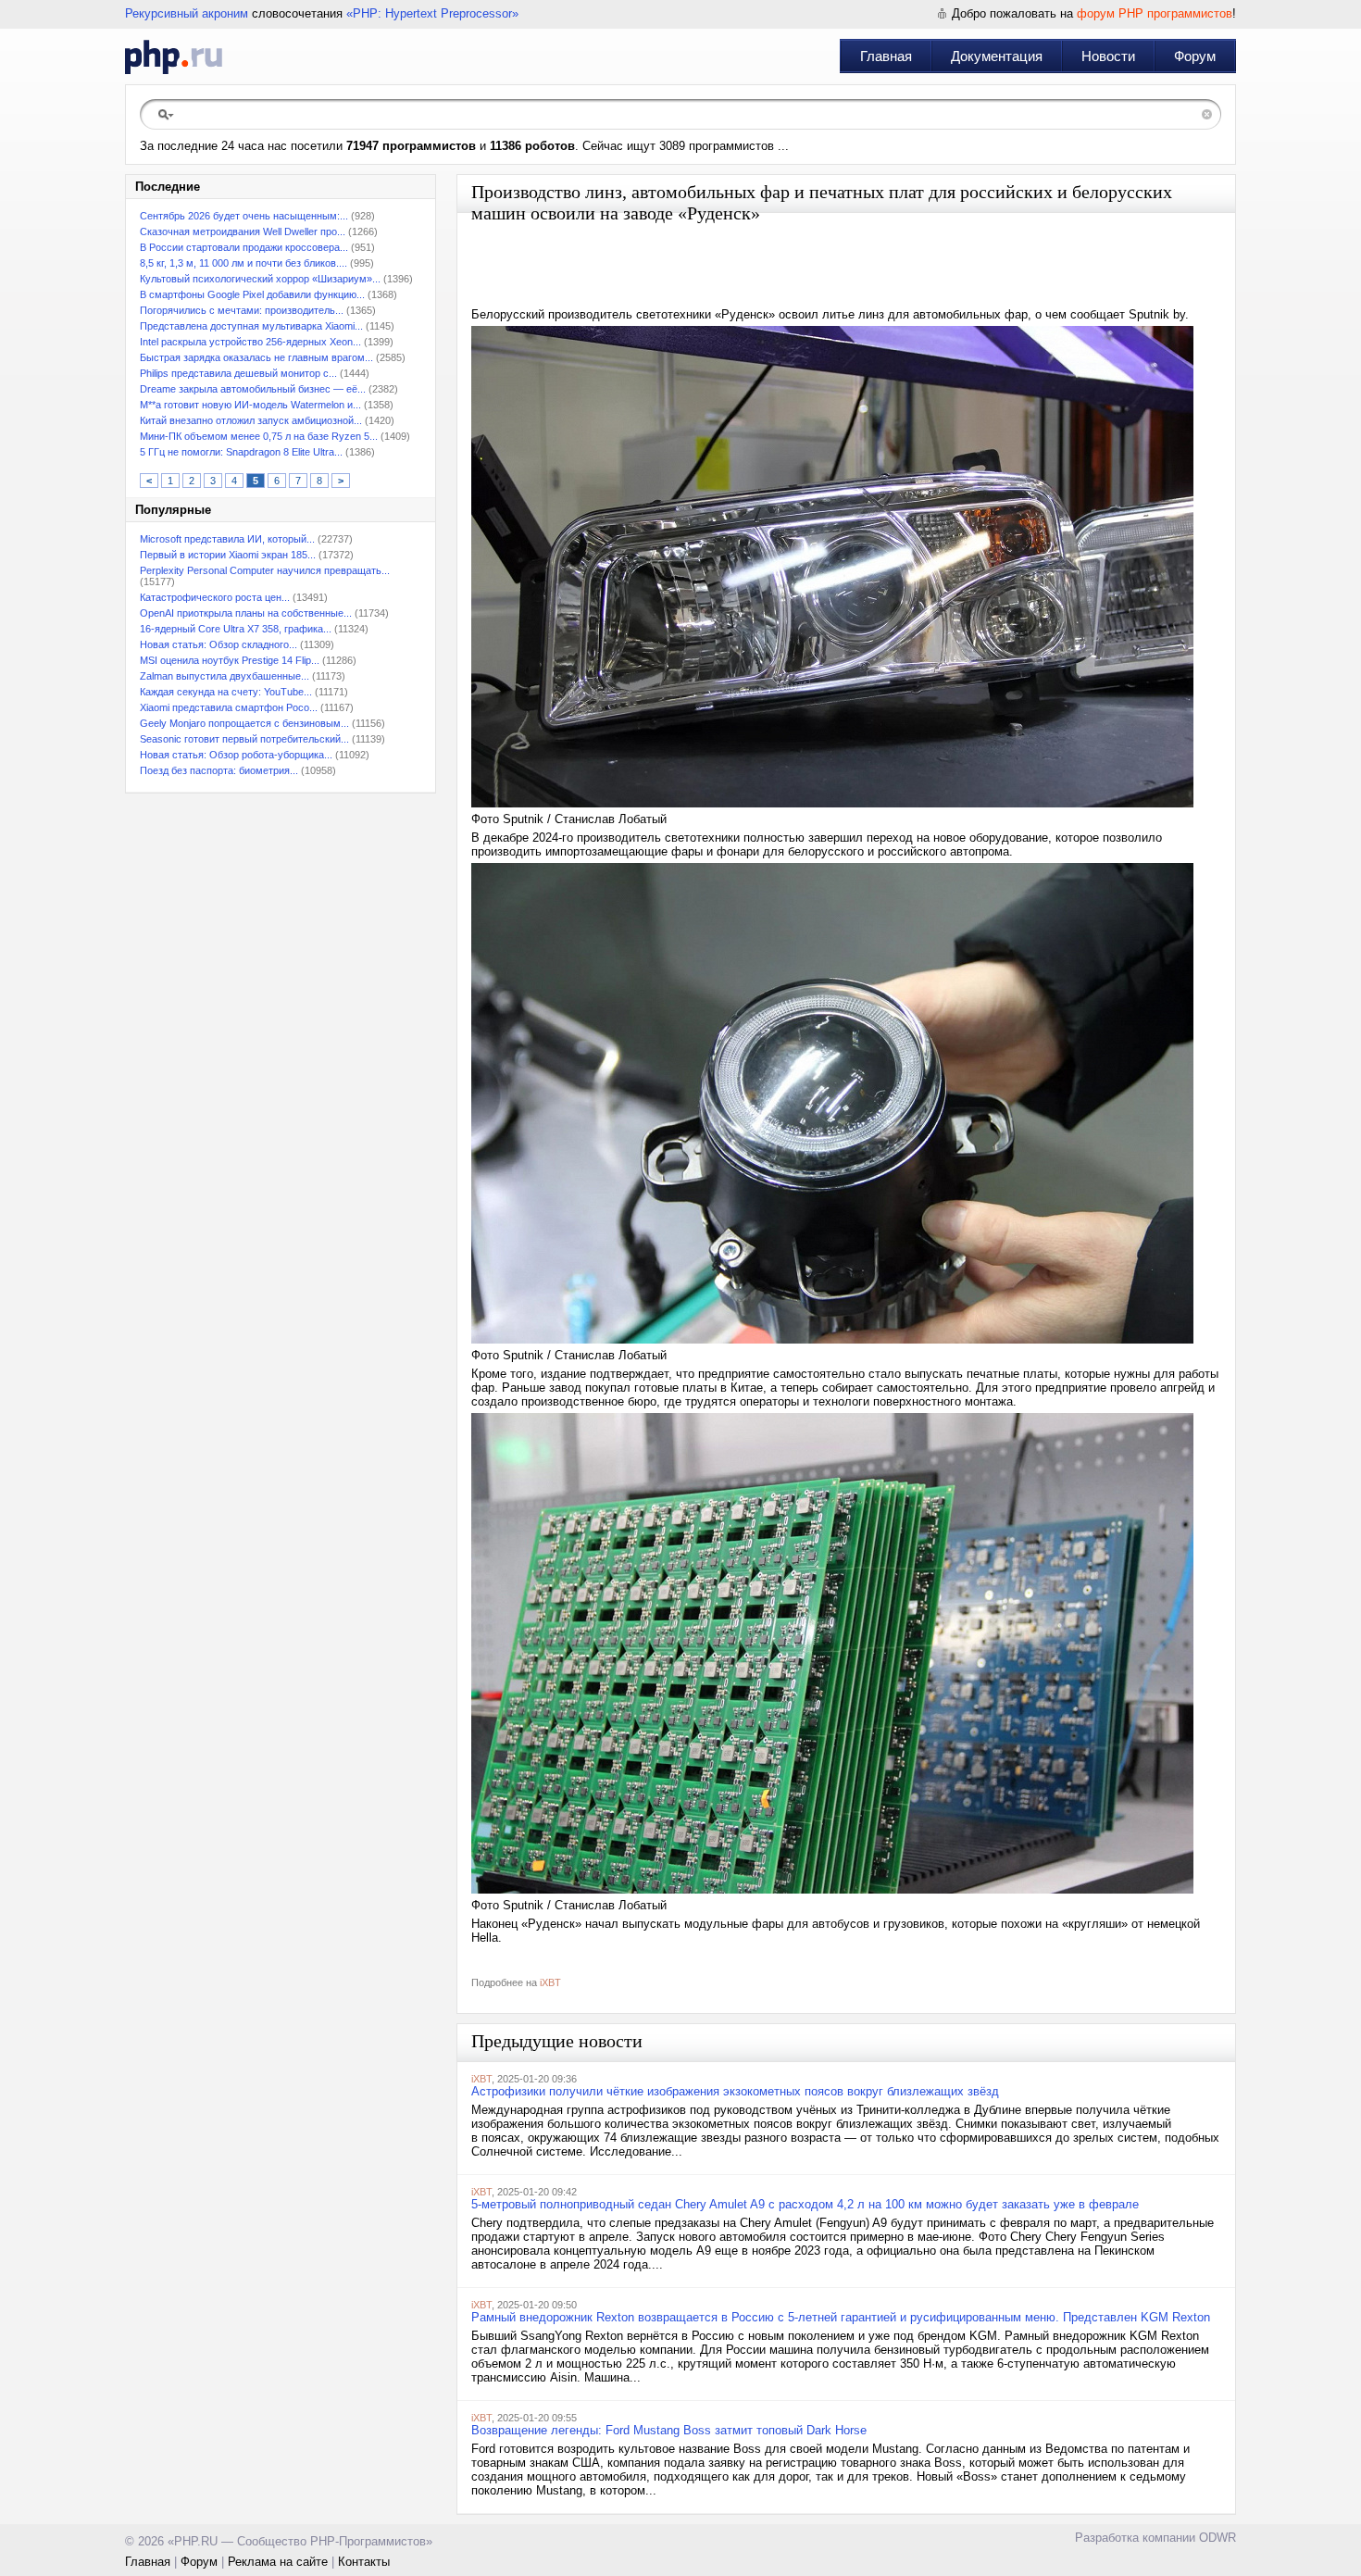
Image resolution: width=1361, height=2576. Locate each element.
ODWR (1217, 2538)
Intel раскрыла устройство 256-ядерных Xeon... (250, 342)
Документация (997, 56)
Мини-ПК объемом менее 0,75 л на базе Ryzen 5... (259, 436)
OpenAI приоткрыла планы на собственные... (246, 613)
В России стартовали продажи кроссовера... (244, 247)
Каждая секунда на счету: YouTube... (226, 692)
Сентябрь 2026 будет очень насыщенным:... (244, 216)
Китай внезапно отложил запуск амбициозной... (251, 420)
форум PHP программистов (1155, 13)
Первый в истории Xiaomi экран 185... (228, 555)
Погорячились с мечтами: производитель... (242, 310)
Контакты (364, 2562)
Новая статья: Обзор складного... (219, 644)
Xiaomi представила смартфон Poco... (229, 707)
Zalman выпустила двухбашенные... (225, 676)
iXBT (550, 1982)
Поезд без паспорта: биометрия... (219, 770)
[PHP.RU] (174, 56)
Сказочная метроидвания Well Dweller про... (243, 231)
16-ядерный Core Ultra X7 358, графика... (236, 629)
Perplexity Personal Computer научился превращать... (265, 570)
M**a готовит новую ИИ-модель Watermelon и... (250, 405)
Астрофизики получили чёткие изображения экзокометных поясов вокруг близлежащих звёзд (735, 2091)
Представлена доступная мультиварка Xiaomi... (251, 326)
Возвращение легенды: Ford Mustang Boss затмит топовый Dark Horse (669, 2430)
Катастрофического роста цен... (215, 597)
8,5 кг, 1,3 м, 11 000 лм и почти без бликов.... (243, 263)
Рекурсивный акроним (187, 13)
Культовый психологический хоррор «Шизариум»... (260, 279)
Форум (1195, 56)
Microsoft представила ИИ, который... (227, 539)
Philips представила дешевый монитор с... (238, 373)
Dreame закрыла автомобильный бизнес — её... (253, 389)
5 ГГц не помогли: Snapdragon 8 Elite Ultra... (241, 452)
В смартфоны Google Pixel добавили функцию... (252, 294)
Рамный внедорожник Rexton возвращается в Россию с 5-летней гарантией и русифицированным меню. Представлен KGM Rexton (841, 2317)
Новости (1108, 56)
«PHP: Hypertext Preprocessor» (432, 13)
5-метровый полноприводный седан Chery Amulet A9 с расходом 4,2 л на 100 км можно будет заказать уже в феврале (805, 2204)
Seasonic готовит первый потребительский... (244, 739)
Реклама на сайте (278, 2562)
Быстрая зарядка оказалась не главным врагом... (256, 357)
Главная (886, 56)
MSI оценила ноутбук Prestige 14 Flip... (230, 660)
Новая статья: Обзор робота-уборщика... (236, 755)
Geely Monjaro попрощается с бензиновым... (244, 723)
